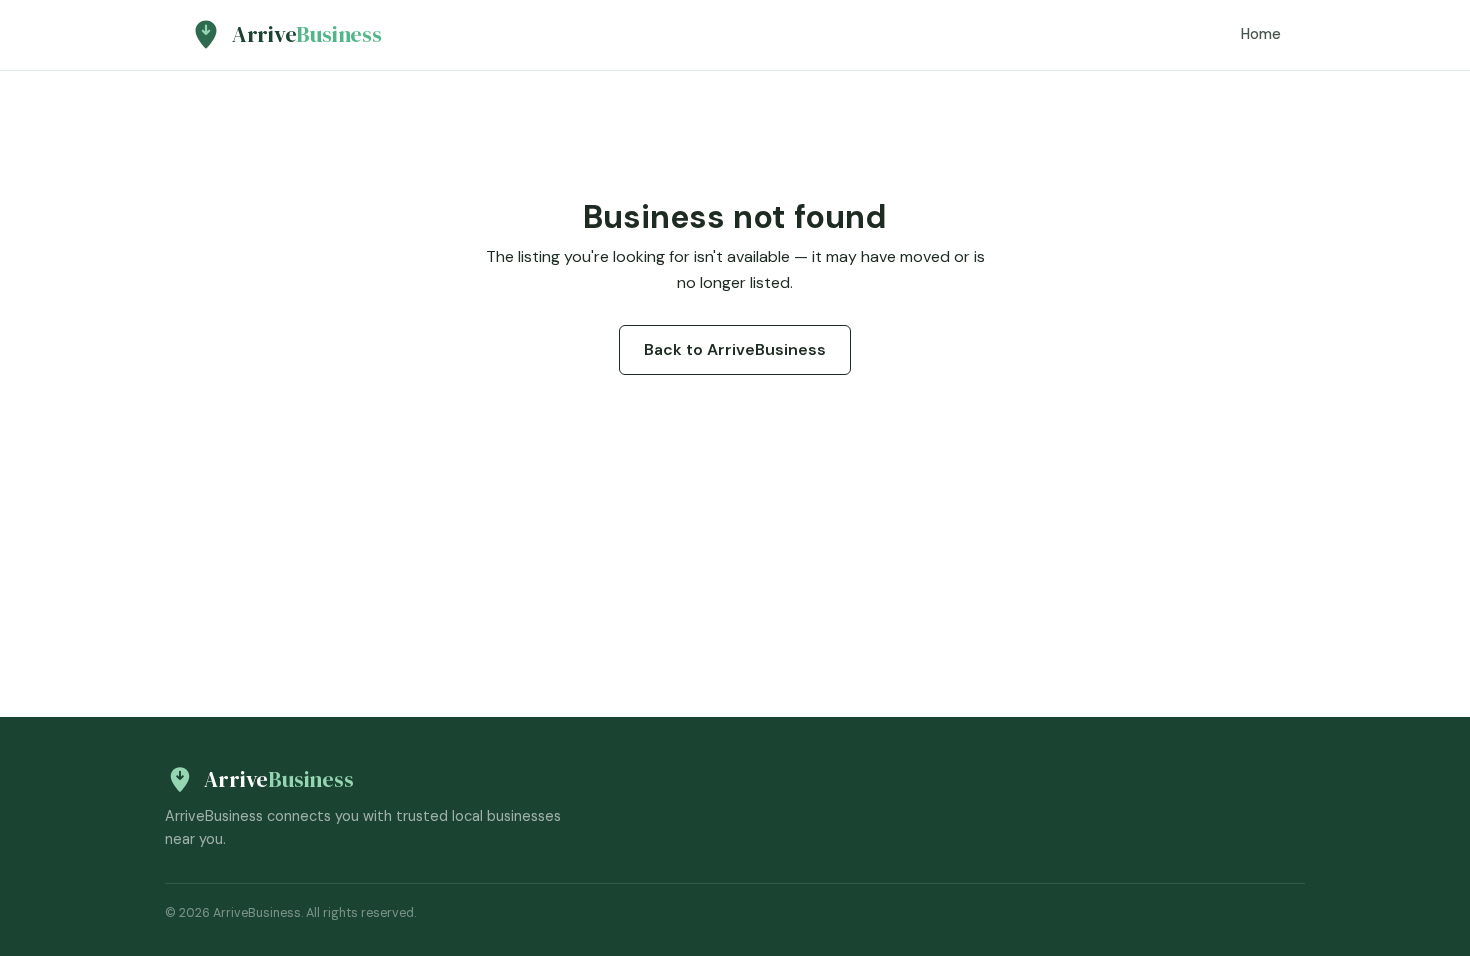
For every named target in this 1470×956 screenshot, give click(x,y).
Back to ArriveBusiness (735, 349)
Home (1261, 34)
